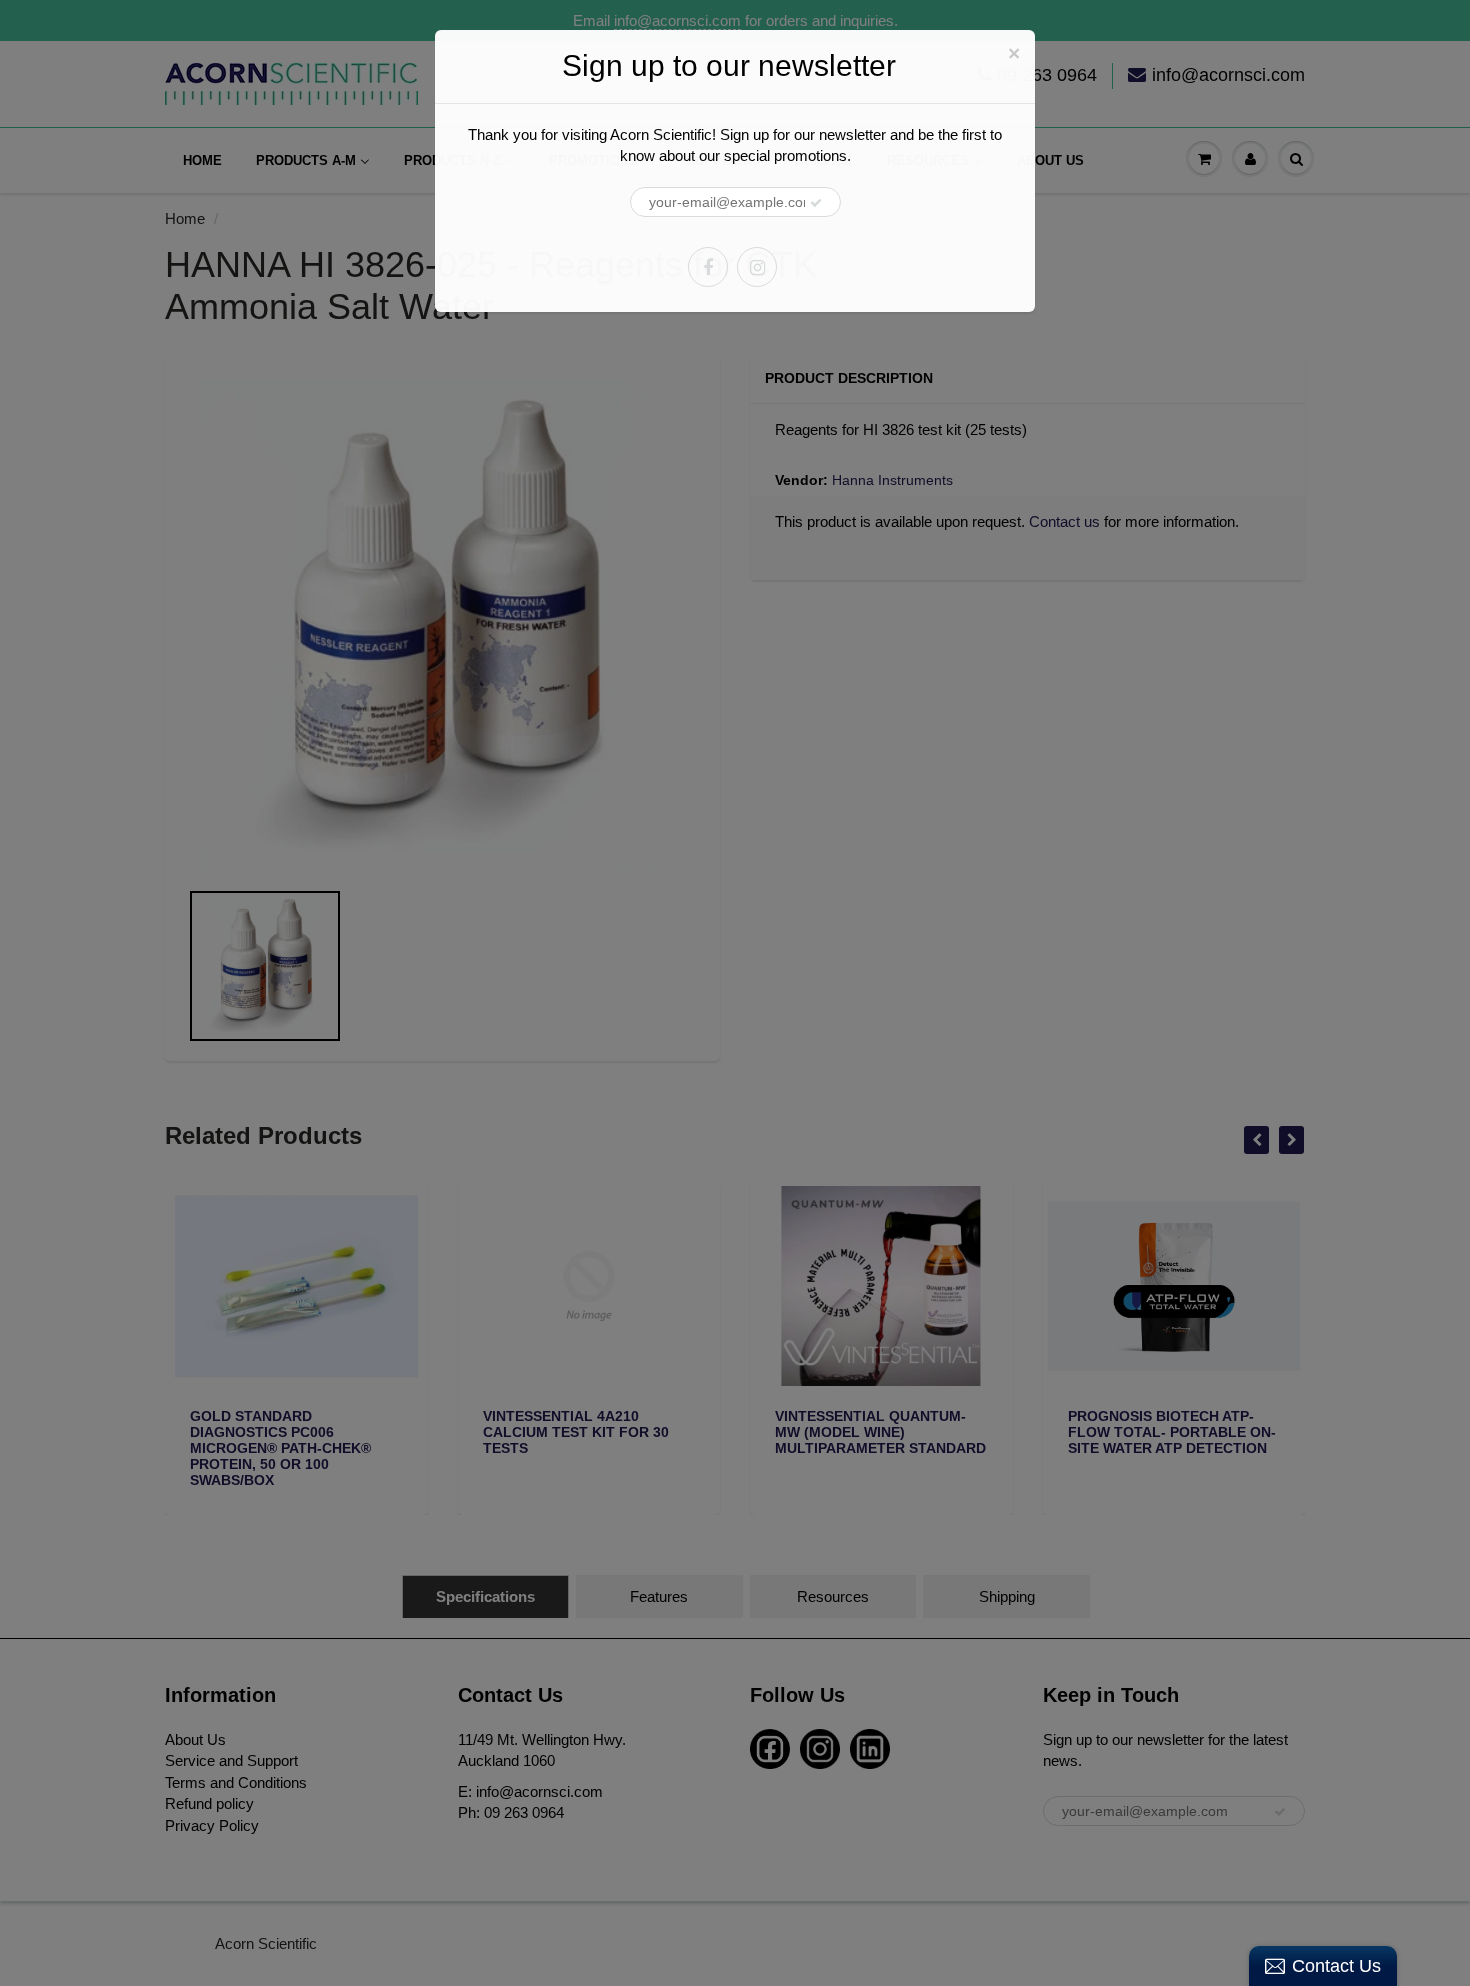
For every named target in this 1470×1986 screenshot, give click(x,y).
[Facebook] (708, 267)
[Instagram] (757, 267)
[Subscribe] (816, 203)
